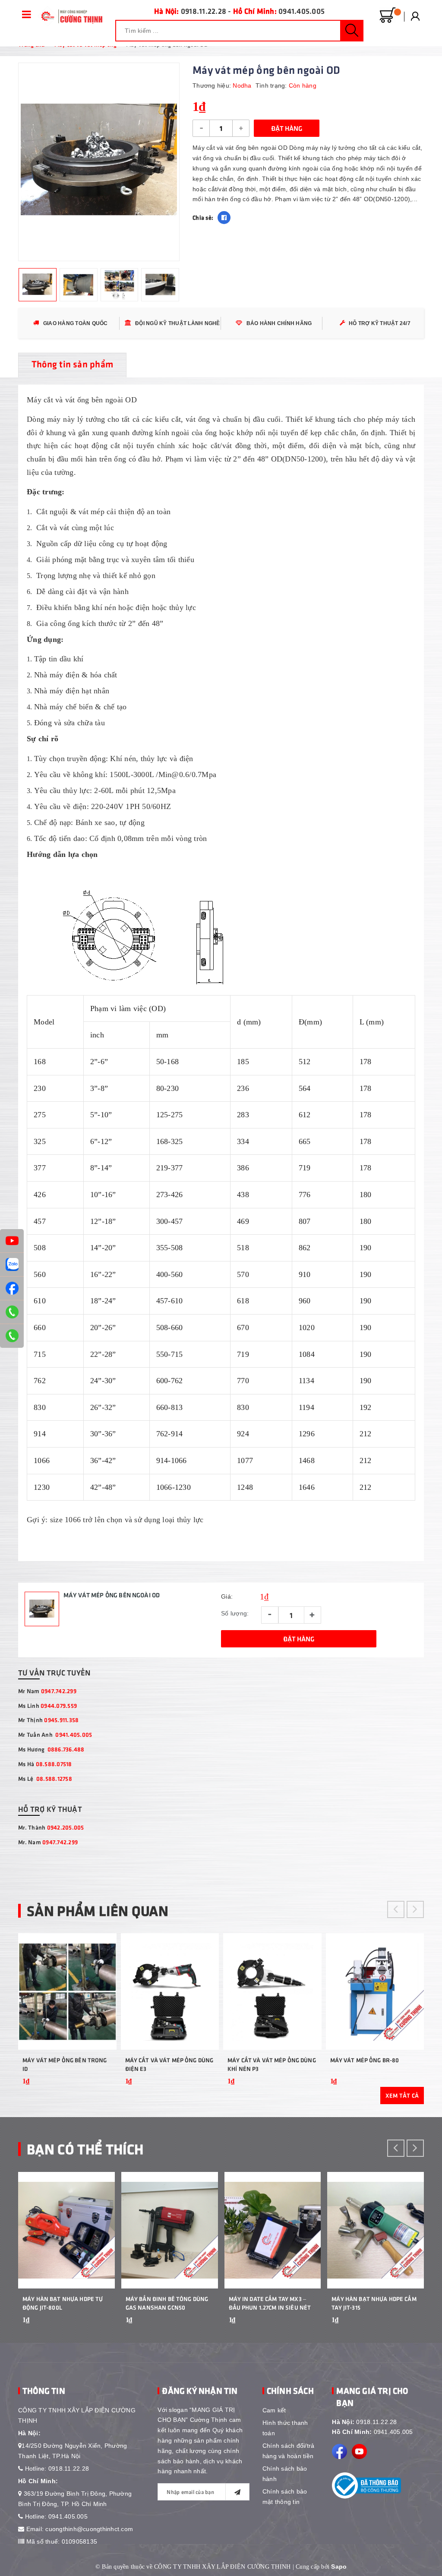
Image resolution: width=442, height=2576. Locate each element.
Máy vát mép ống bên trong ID (65, 2064)
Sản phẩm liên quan (98, 1910)
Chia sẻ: (203, 217)
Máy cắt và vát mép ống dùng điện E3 (169, 2064)
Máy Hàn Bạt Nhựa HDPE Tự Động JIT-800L (63, 2303)
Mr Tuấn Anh (55, 1734)
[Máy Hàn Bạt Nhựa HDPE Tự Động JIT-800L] (66, 2230)
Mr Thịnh (48, 1720)
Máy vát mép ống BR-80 (365, 2060)
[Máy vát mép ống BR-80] (375, 1991)
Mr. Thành (51, 1827)
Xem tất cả (402, 2095)
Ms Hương (51, 1749)
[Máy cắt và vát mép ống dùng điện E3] (170, 1991)
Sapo (339, 2567)
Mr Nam (47, 1691)
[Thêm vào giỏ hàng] (99, 2087)
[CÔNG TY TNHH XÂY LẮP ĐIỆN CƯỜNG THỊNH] (70, 16)
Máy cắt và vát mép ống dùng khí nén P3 (272, 2064)
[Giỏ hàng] (388, 16)
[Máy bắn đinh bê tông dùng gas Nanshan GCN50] (170, 2230)
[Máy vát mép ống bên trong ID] (67, 1991)
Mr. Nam (48, 1842)
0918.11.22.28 (204, 11)
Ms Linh (47, 1705)
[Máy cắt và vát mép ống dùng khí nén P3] (272, 1991)
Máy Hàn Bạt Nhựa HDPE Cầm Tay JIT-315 (374, 2303)
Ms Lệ (45, 1778)
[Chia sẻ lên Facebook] (224, 218)
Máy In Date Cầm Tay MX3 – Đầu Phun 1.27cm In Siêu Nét (270, 2303)
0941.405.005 (302, 11)
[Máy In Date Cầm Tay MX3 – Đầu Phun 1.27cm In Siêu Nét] (273, 2230)
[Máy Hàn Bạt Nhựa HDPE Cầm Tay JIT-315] (376, 2230)
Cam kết (274, 2410)
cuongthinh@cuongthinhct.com (89, 2529)
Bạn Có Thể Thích (85, 2148)
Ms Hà (45, 1764)
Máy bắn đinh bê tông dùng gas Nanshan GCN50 (167, 2303)
